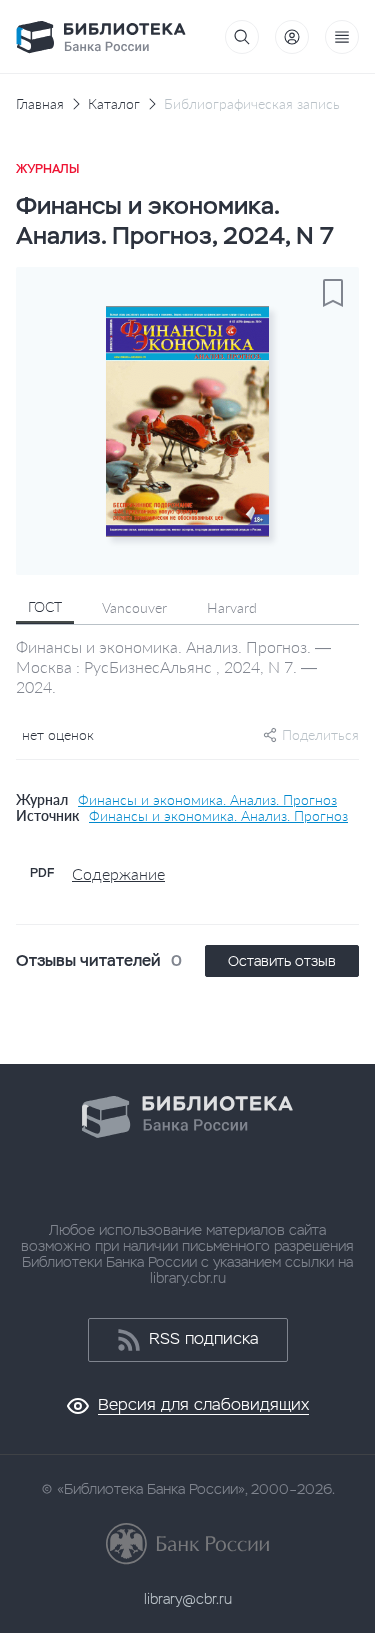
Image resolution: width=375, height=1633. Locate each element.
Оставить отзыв (282, 961)
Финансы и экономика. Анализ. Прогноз (207, 800)
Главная (40, 104)
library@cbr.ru (188, 1599)
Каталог (114, 104)
